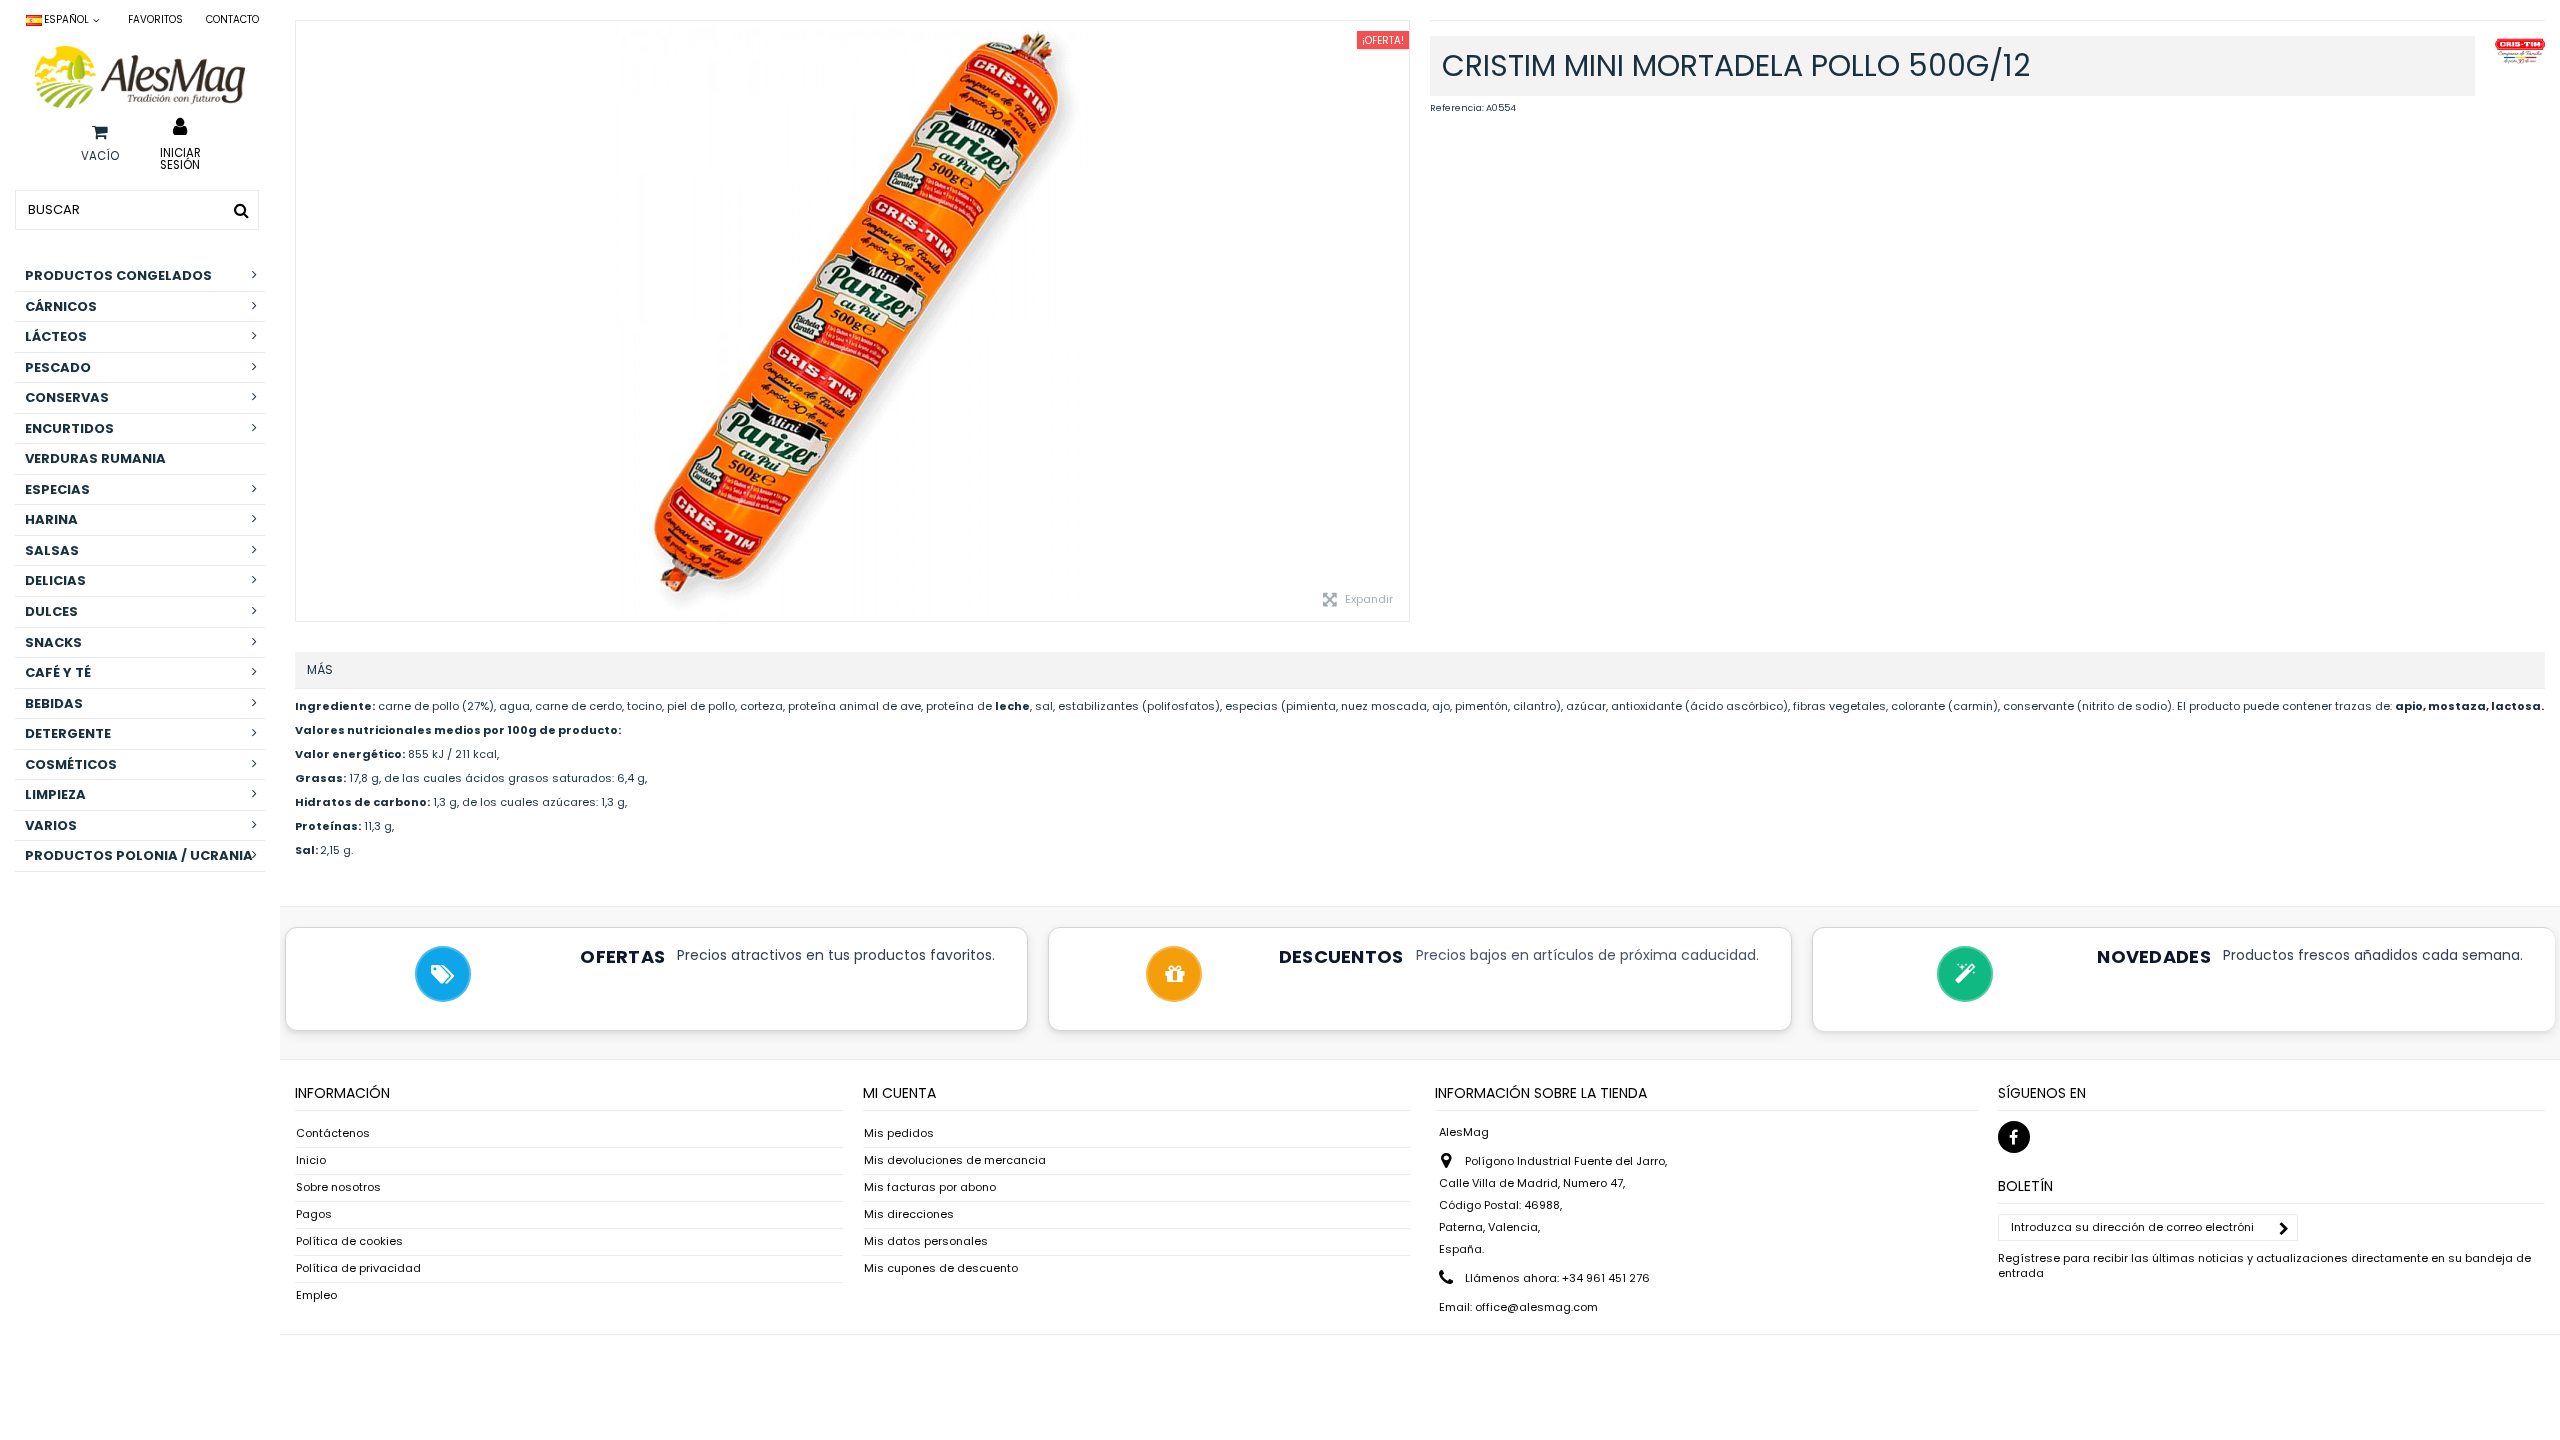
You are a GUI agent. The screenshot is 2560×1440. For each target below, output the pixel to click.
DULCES (51, 611)
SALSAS (52, 550)
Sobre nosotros (338, 1187)
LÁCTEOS (56, 336)
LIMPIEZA (55, 794)
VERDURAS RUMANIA (95, 458)
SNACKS (53, 642)
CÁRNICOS (61, 306)
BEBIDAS (54, 703)
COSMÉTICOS (71, 764)
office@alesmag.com (1536, 1307)
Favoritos (155, 19)
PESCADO (58, 367)
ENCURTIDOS (69, 428)
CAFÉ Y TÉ (58, 672)
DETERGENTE (68, 733)
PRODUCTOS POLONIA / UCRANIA (139, 855)
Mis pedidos (899, 1133)
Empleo (316, 1295)
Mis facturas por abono (930, 1187)
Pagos (314, 1214)
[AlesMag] (140, 77)
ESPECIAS (57, 489)
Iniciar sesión (180, 158)
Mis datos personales (926, 1241)
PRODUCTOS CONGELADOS (118, 275)
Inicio (311, 1160)
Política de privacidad (358, 1268)
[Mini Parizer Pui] (852, 321)
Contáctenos (333, 1133)
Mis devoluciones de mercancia (955, 1160)
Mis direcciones (909, 1214)
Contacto (232, 19)
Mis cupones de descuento (941, 1268)
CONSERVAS (67, 397)
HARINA (51, 519)
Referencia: (1457, 108)
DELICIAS (55, 580)
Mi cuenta (899, 1093)
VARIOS (51, 825)
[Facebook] (2014, 1137)
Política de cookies (349, 1241)
